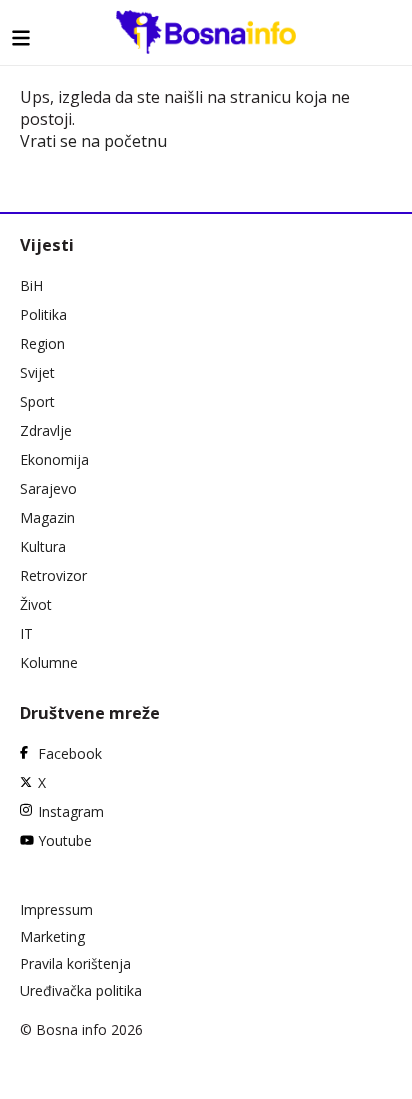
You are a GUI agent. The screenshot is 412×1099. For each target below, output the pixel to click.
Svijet (37, 372)
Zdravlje (46, 430)
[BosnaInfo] (206, 32)
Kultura (43, 546)
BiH (31, 285)
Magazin (47, 517)
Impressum (56, 909)
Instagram (71, 811)
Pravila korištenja (75, 963)
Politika (43, 314)
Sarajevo (48, 488)
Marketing (52, 936)
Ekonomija (54, 459)
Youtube (65, 840)
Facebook (70, 753)
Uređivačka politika (81, 990)
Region (42, 343)
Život (36, 604)
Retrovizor (53, 575)
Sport (37, 401)
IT (26, 633)
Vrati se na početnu (93, 141)
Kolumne (49, 662)
